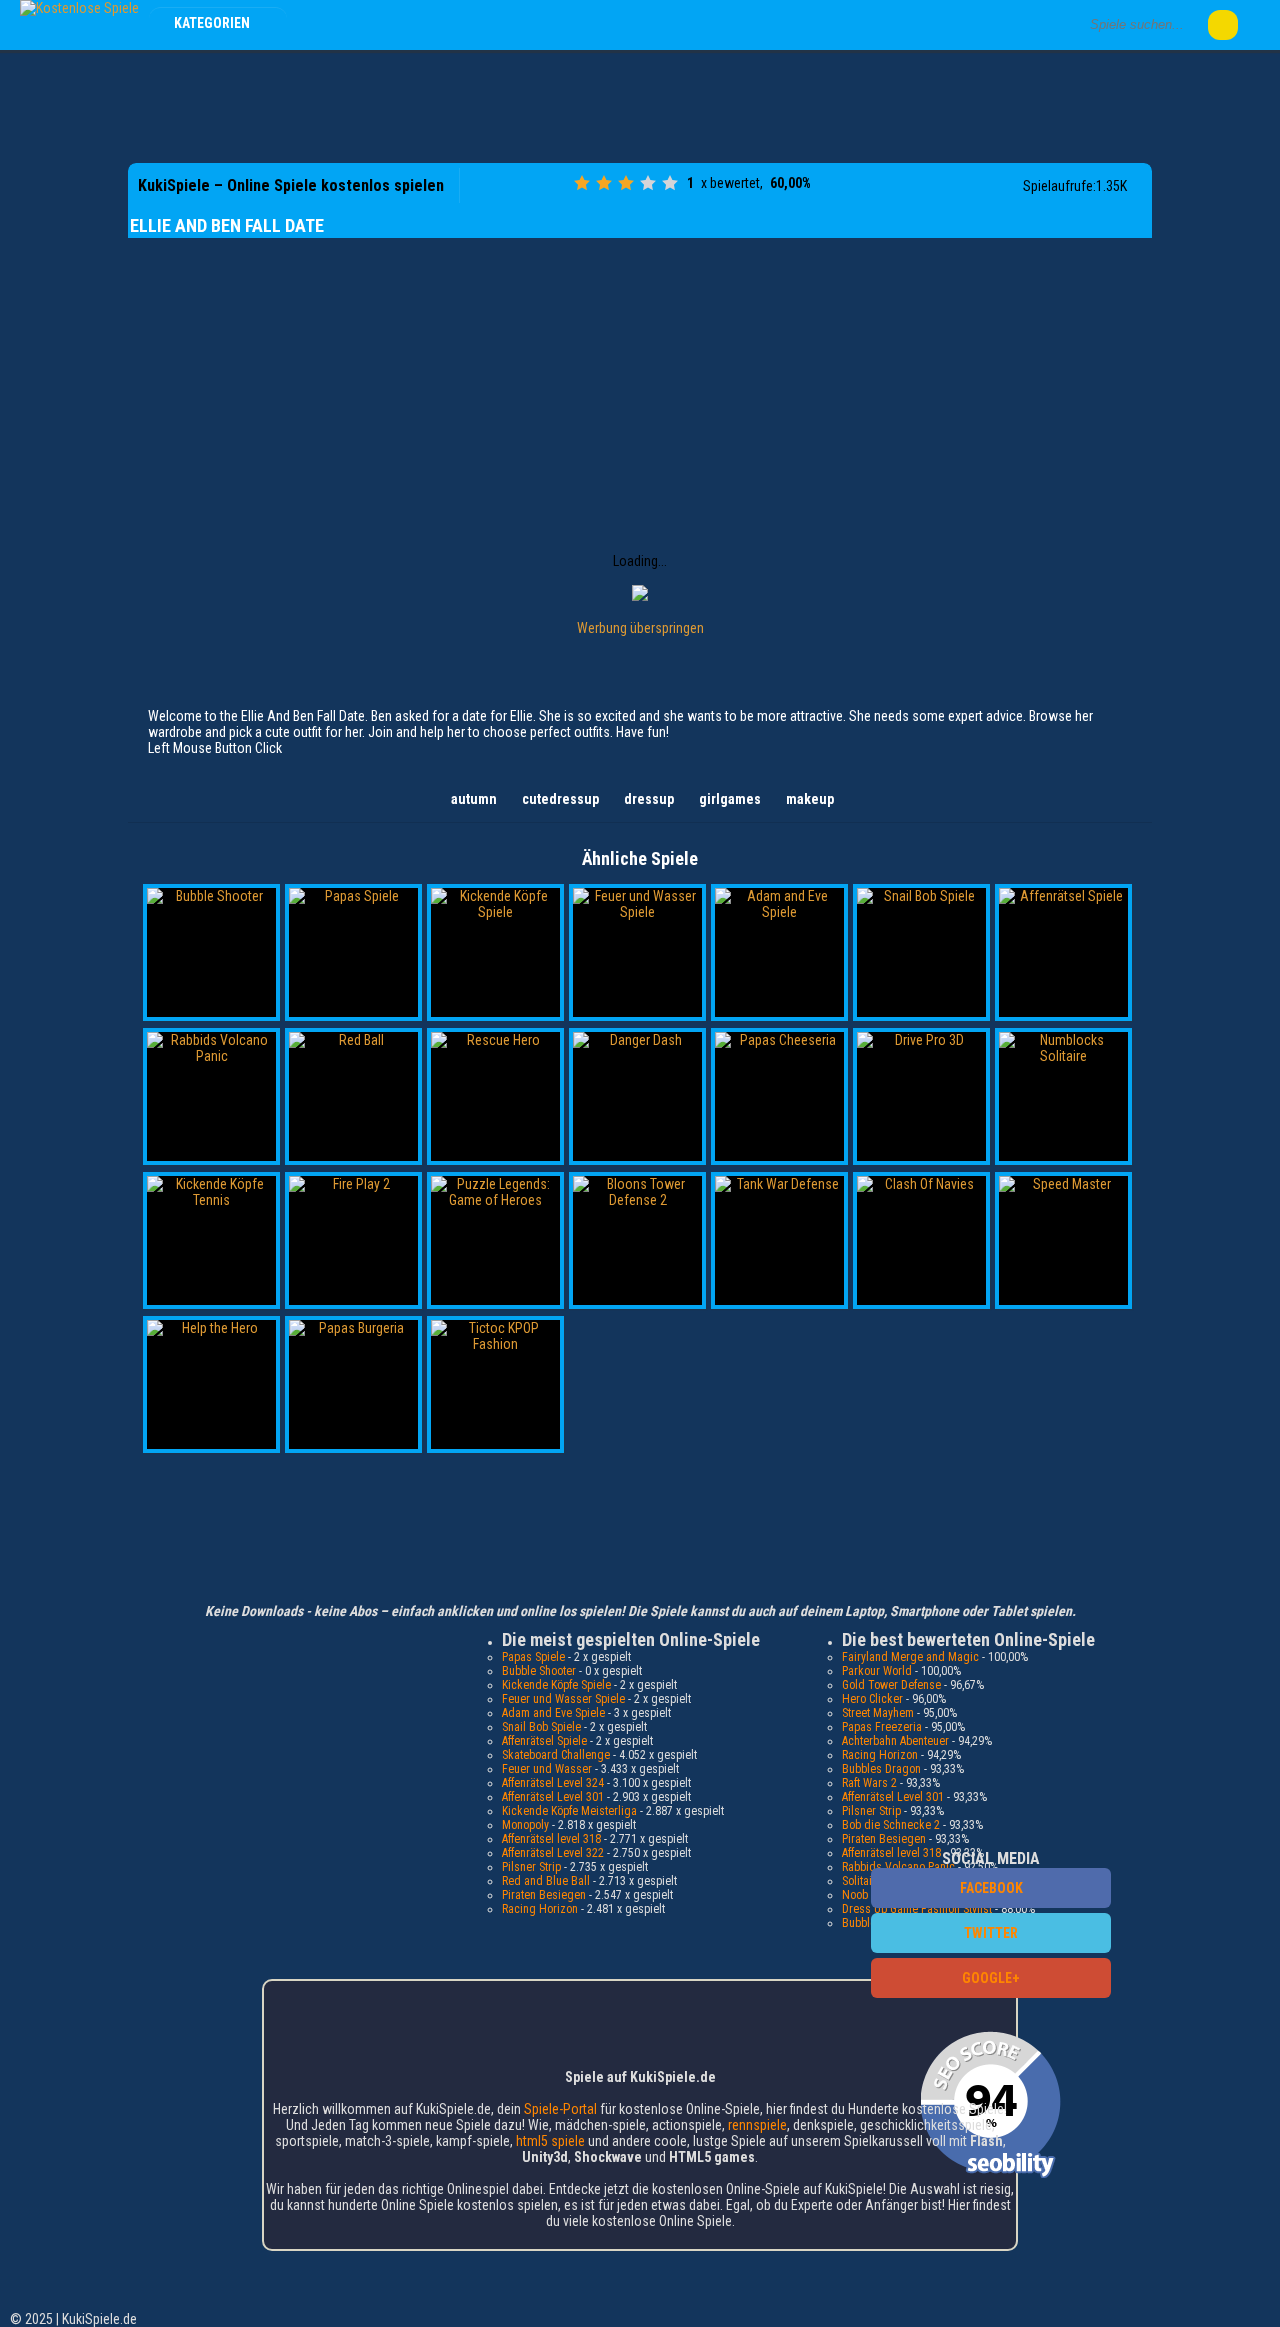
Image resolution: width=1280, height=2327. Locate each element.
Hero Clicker (872, 1699)
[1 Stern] (582, 183)
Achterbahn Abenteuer (895, 1741)
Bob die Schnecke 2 (891, 1825)
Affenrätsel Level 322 (553, 1853)
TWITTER (991, 1933)
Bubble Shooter (539, 1671)
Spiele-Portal (560, 2109)
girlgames (730, 799)
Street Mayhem (878, 1713)
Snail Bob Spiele (541, 1727)
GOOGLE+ (991, 1978)
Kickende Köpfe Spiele (556, 1685)
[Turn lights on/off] (520, 186)
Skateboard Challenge (556, 1755)
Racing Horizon (540, 1909)
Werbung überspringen (640, 628)
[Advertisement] (640, 105)
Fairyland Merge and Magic (910, 1657)
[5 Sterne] (670, 183)
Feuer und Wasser (547, 1769)
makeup (810, 799)
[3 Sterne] (626, 183)
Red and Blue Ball (546, 1881)
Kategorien (213, 23)
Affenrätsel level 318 (551, 1839)
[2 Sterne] (604, 183)
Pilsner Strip (531, 1867)
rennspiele (757, 2125)
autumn (474, 799)
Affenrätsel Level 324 (553, 1783)
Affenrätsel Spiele (544, 1741)
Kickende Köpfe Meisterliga (569, 1811)
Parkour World (877, 1671)
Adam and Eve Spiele (553, 1713)
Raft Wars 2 (869, 1783)
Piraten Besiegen (544, 1895)
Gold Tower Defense (891, 1685)
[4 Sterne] (648, 183)
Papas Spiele (533, 1657)
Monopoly (525, 1825)
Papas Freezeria (882, 1727)
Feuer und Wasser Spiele (563, 1699)
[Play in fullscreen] (553, 186)
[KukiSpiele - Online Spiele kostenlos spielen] (79, 8)
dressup (649, 799)
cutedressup (560, 799)
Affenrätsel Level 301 (553, 1797)
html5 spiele (550, 2141)
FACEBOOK (991, 1888)
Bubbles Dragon (881, 1769)
